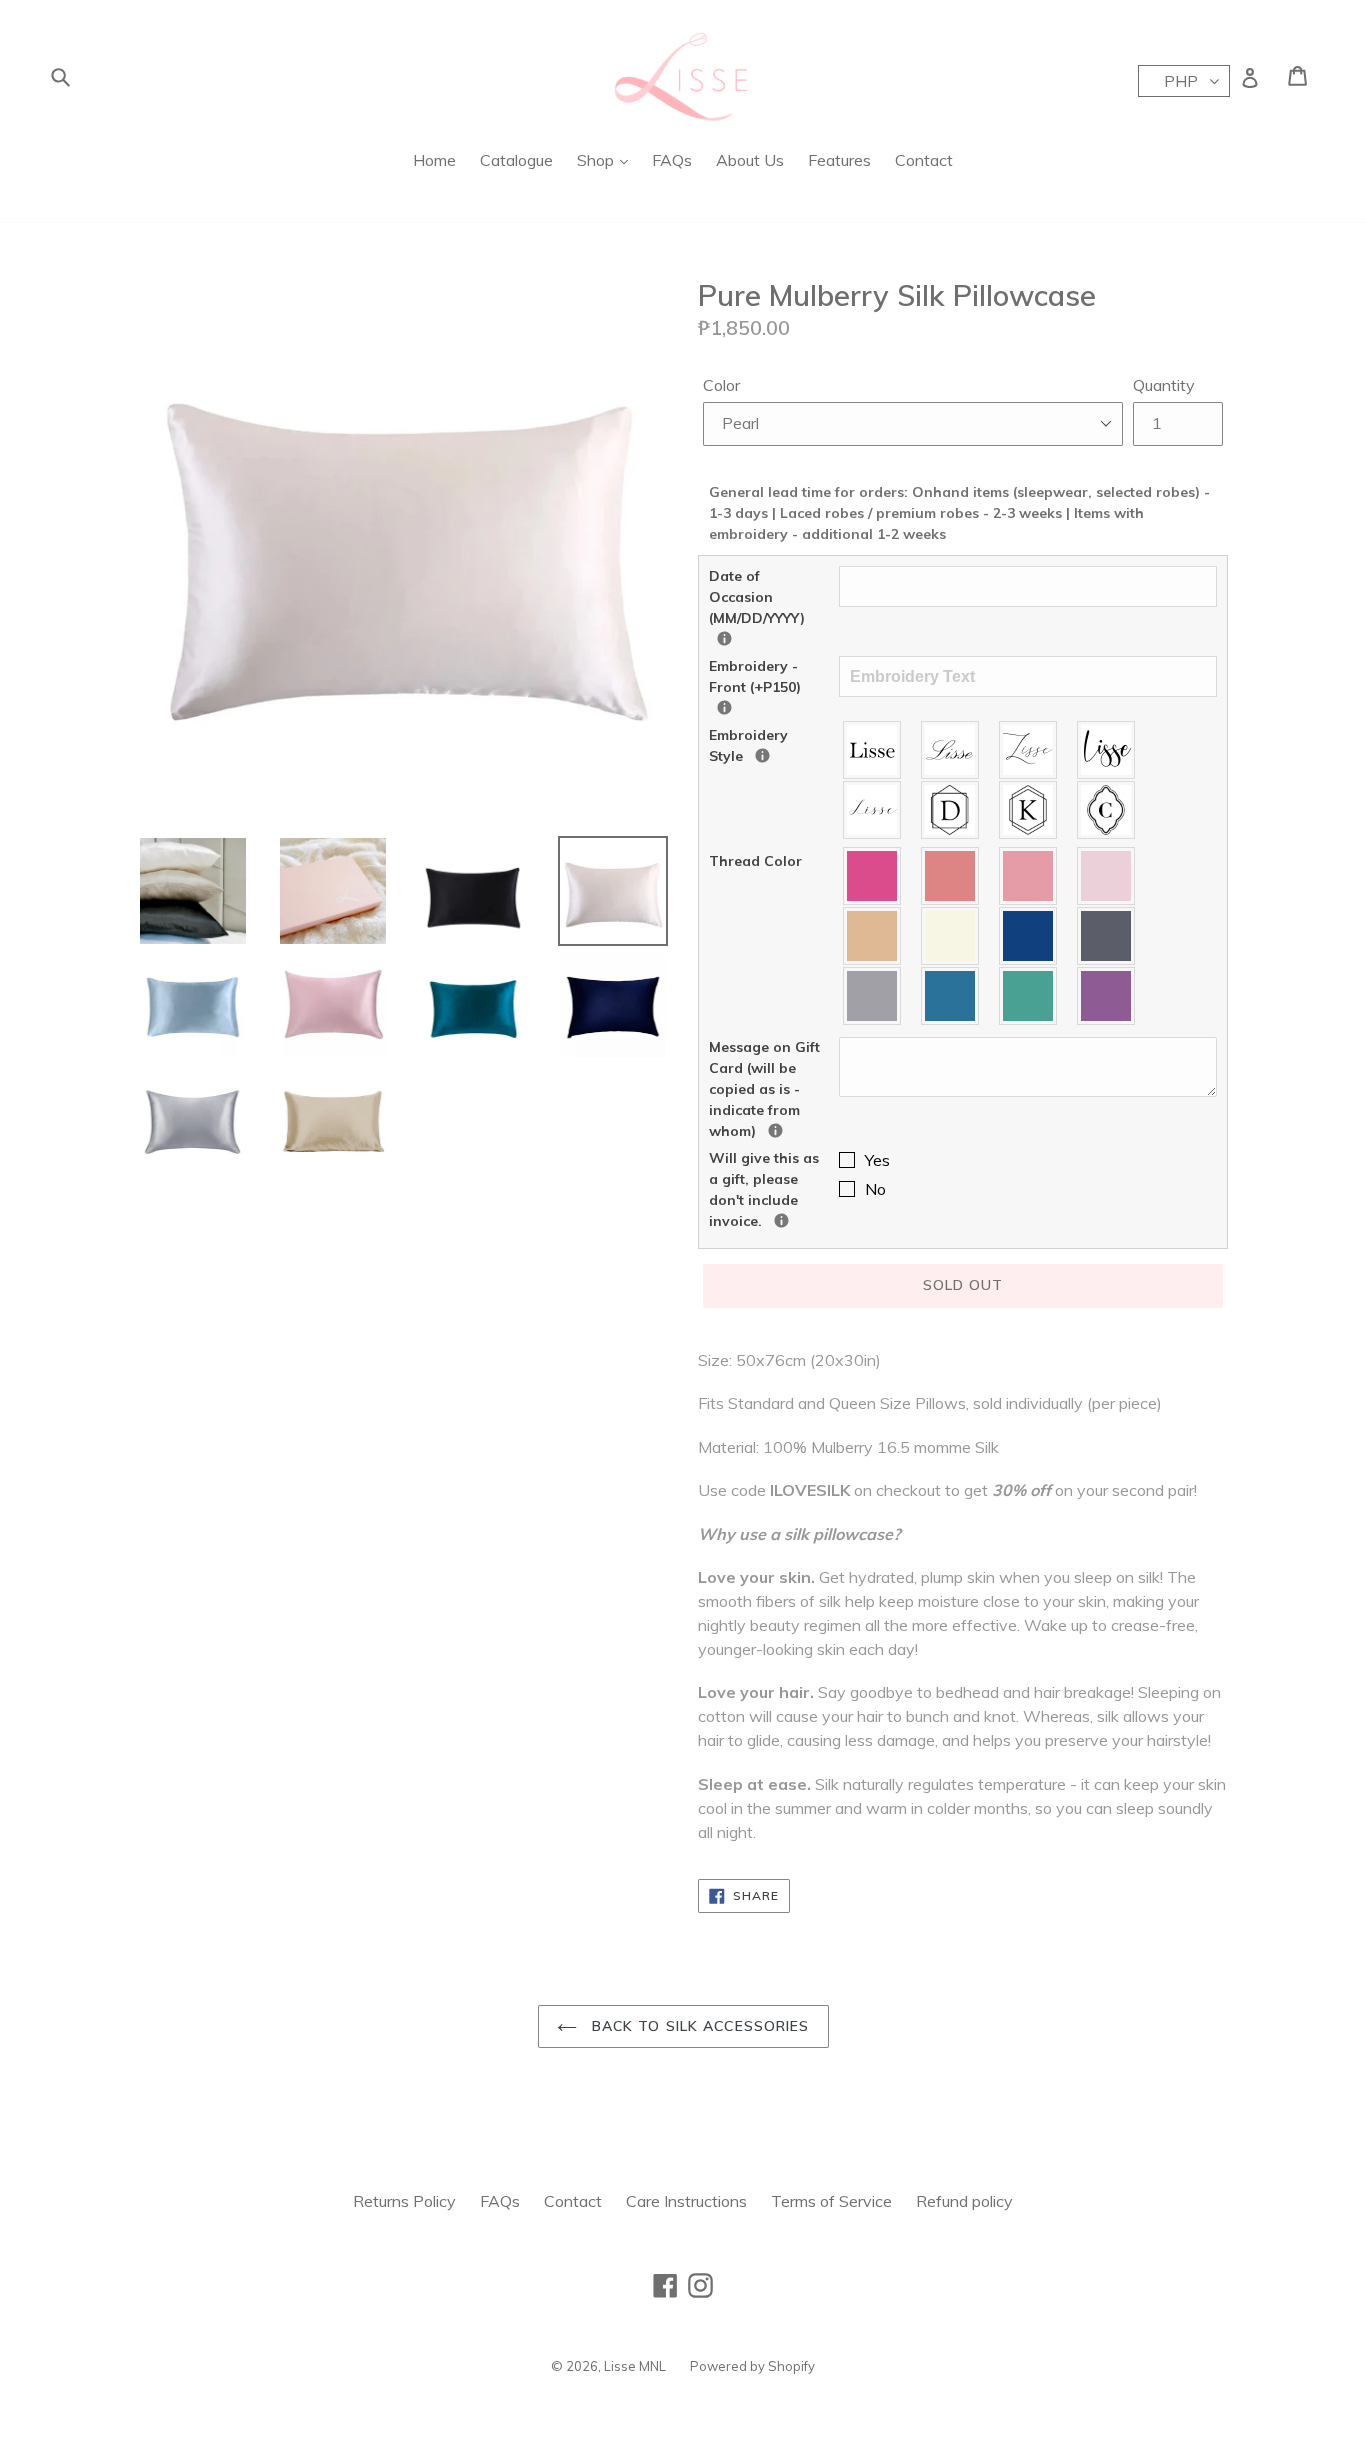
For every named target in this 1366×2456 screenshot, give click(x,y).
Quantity (1164, 385)
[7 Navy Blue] (1029, 936)
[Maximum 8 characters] (724, 707)
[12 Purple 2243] (1107, 996)
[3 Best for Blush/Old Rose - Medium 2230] (1029, 876)
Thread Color (755, 861)
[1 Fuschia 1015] (873, 876)
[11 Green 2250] (1029, 996)
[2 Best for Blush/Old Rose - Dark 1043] (951, 876)
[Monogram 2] (1029, 810)
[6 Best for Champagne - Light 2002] (951, 936)
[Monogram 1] (951, 810)
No (875, 1189)
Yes (877, 1160)
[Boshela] (1107, 750)
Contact (924, 160)
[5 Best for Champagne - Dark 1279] (873, 936)
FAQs (672, 160)
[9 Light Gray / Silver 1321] (873, 996)
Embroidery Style (774, 745)
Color (721, 385)
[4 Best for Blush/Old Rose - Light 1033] (1107, 876)
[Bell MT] (873, 750)
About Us (750, 160)
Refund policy (964, 2201)
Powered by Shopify (752, 2366)
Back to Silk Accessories (698, 2026)
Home (434, 160)
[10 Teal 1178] (951, 996)
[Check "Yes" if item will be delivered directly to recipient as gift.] (781, 1220)
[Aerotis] (1029, 750)
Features (839, 160)
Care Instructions (686, 2201)
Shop (597, 160)
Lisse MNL (635, 2366)
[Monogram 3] (1107, 810)
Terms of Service (831, 2201)
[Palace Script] (951, 750)
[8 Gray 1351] (1107, 936)
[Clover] (873, 810)
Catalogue (516, 160)
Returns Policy (404, 2201)
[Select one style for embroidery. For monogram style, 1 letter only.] (762, 755)
